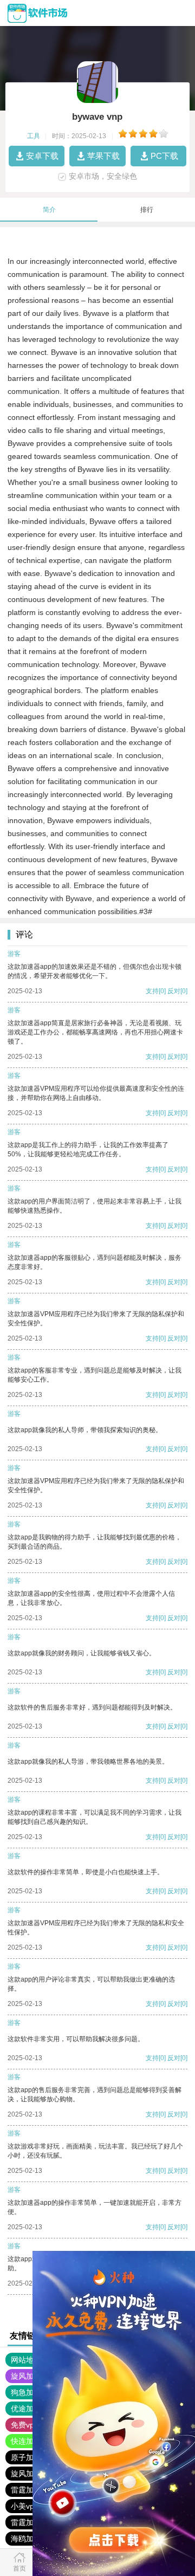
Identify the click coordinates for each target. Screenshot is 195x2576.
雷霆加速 (26, 2490)
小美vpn (25, 2506)
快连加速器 (30, 2441)
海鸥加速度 (30, 2539)
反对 (174, 991)
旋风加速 (26, 2376)
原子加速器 (30, 2457)
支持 (152, 991)
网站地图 (26, 2360)
